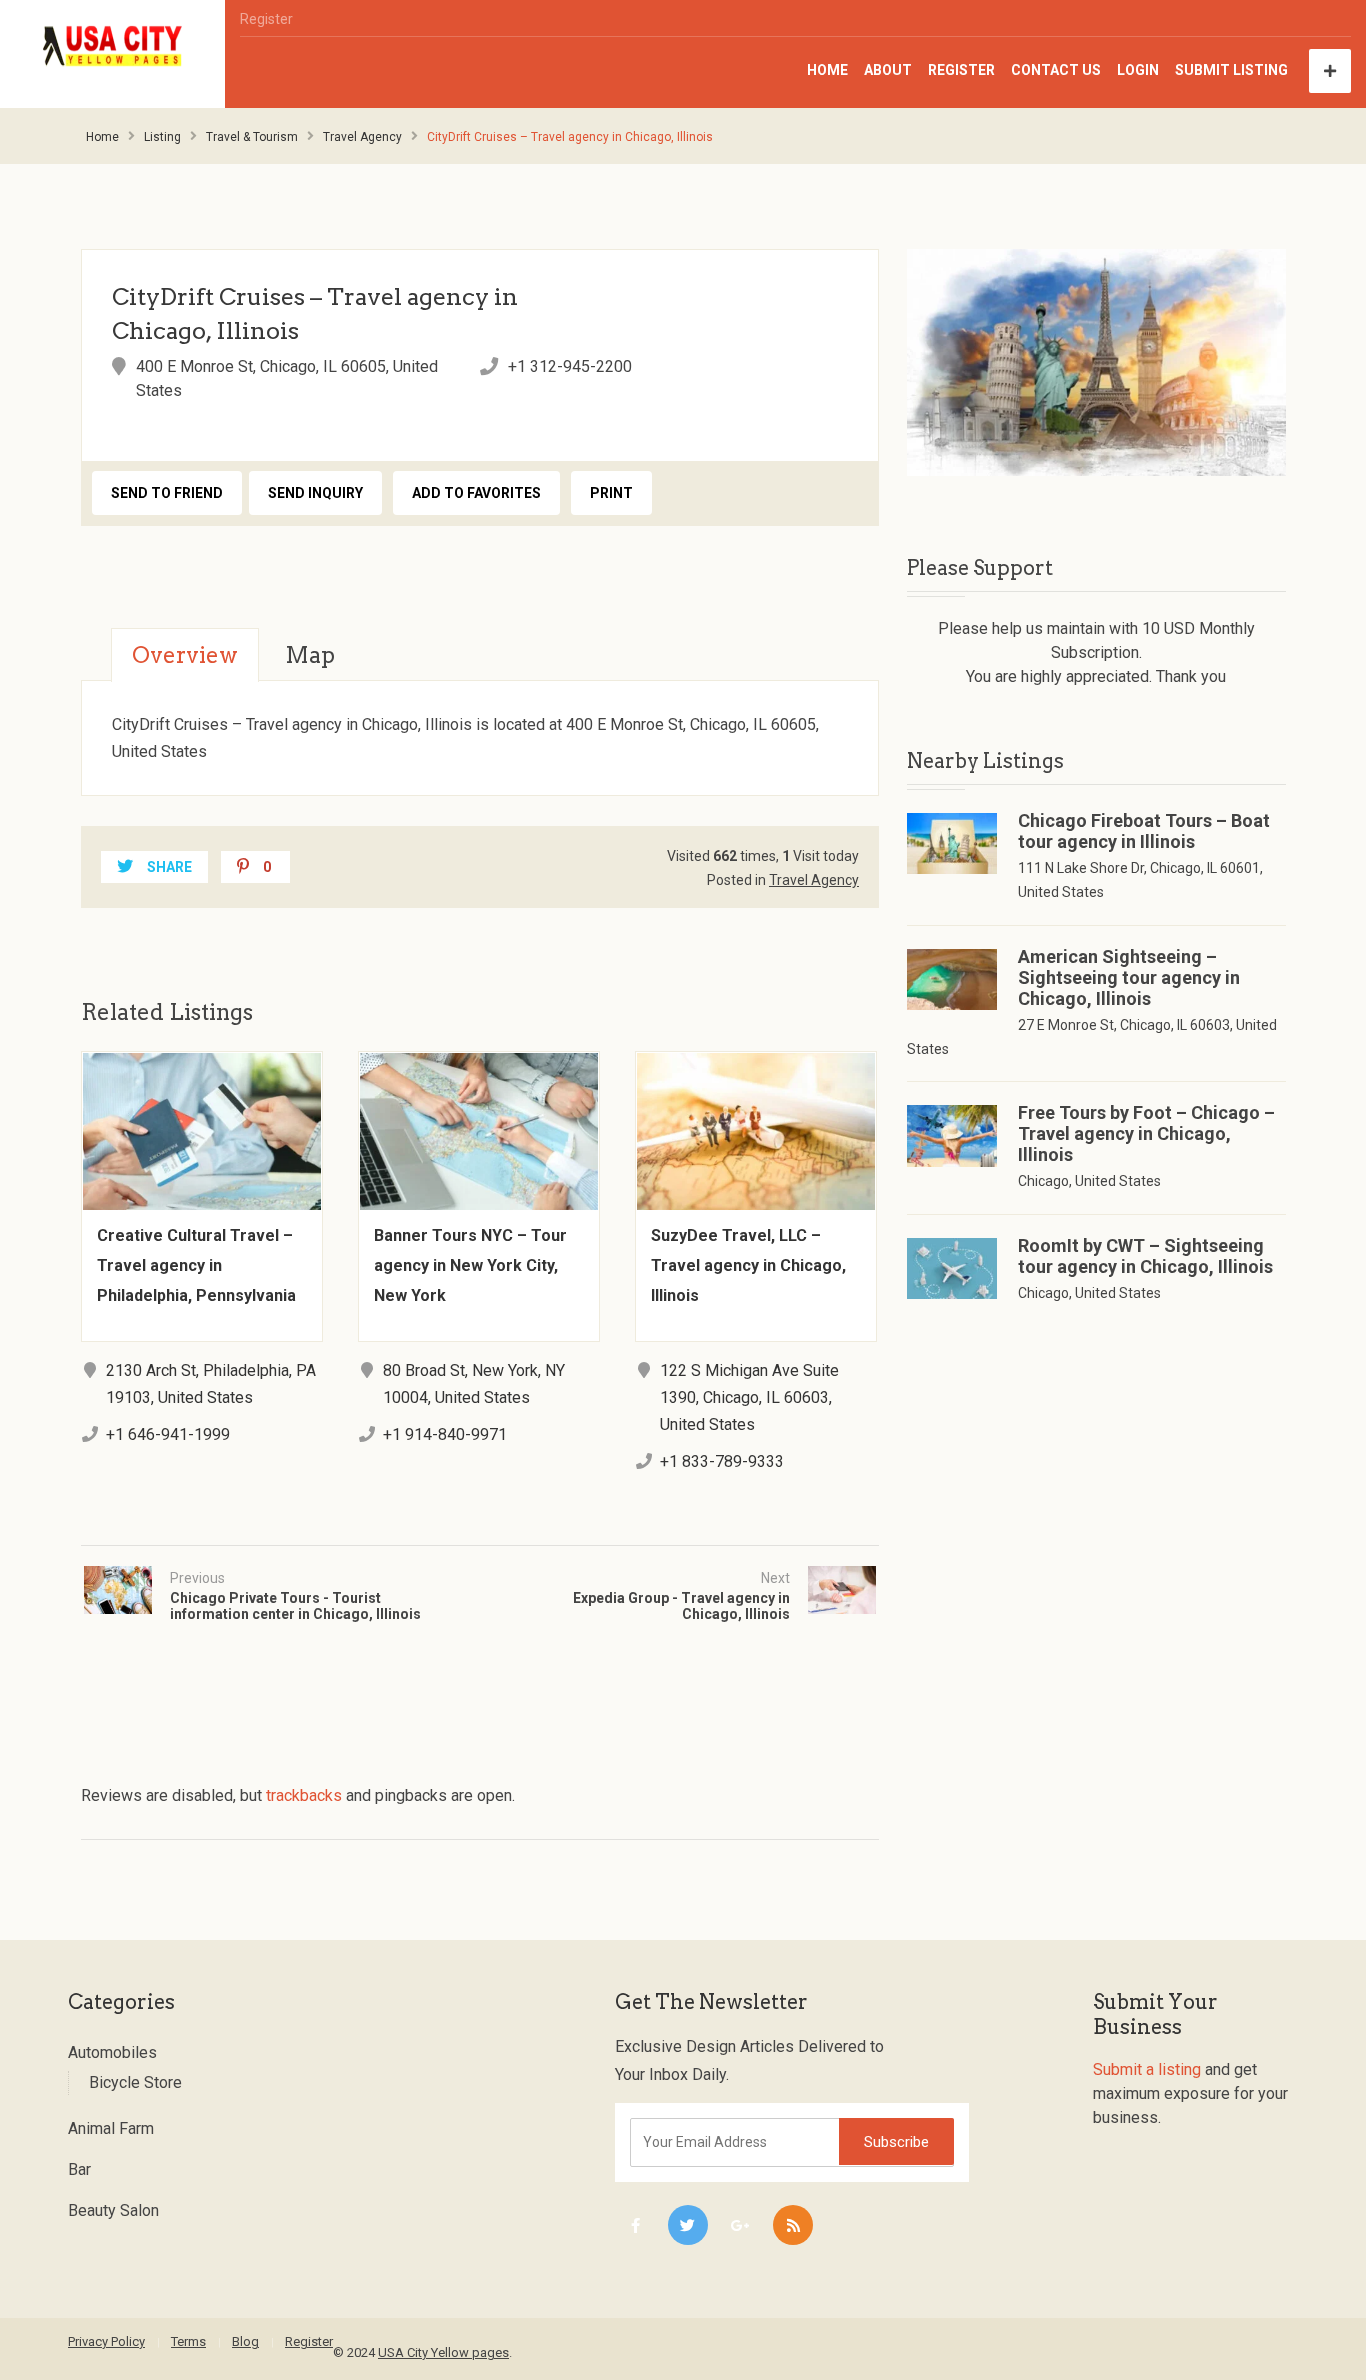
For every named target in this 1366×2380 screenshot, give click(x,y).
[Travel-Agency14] (1096, 362)
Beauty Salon (113, 2210)
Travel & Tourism (252, 137)
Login (1138, 70)
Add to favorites (476, 493)
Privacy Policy (106, 2341)
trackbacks (304, 1795)
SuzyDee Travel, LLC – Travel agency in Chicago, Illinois (748, 1265)
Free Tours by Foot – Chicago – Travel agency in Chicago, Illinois (1146, 1133)
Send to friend (167, 493)
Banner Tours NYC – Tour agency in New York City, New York (470, 1265)
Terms (188, 2341)
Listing (162, 137)
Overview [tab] (185, 655)
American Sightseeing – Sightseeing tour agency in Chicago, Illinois (1129, 977)
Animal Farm (111, 2128)
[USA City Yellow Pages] (113, 46)
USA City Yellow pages (443, 2352)
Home (827, 70)
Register (266, 19)
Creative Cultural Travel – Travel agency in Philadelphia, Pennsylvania (196, 1265)
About (888, 70)
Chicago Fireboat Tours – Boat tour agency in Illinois (1144, 831)
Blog (245, 2341)
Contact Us (1056, 70)
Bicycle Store (135, 2082)
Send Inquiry (315, 493)
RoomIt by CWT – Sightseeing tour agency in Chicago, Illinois (1145, 1256)
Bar (79, 2169)
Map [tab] (310, 655)
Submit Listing (1231, 70)
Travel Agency (362, 137)
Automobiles (112, 2052)
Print (611, 493)
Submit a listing (1147, 2069)
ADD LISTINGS (1330, 71)
